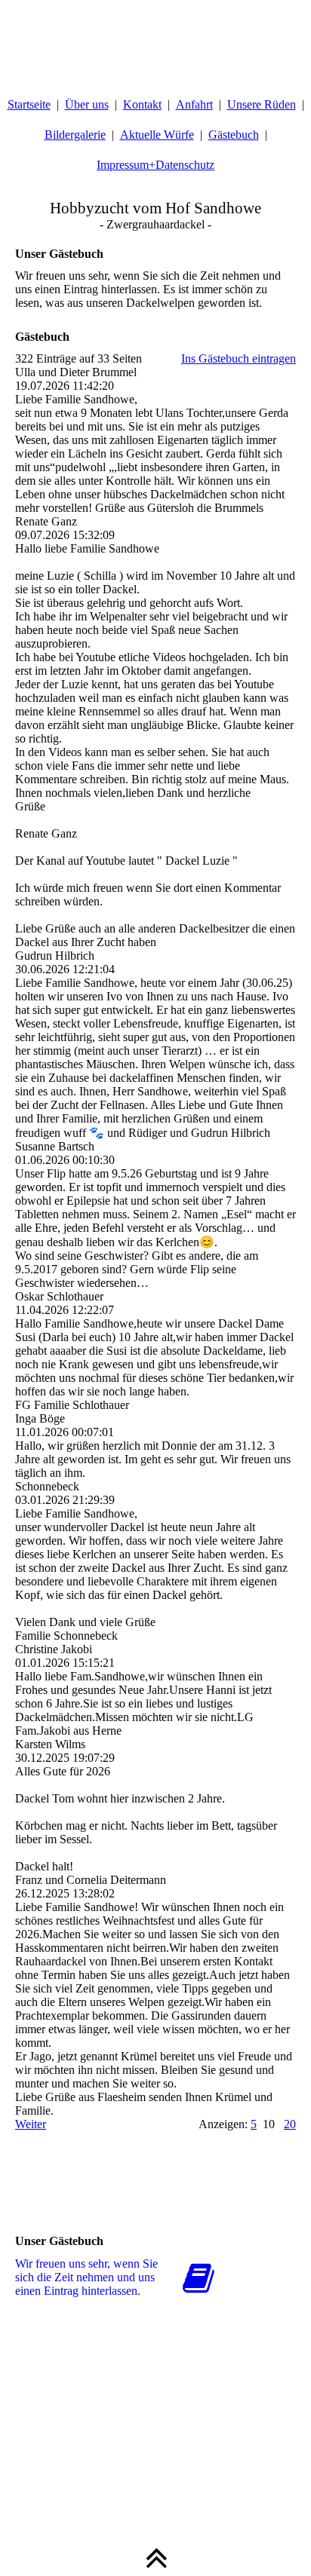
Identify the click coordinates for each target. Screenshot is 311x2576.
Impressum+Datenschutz (155, 165)
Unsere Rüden (262, 104)
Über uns (87, 104)
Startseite (29, 104)
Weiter (31, 2124)
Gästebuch (234, 135)
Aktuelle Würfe (157, 135)
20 (290, 2124)
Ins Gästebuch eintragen (239, 358)
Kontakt (142, 104)
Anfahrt (194, 104)
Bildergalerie (75, 135)
